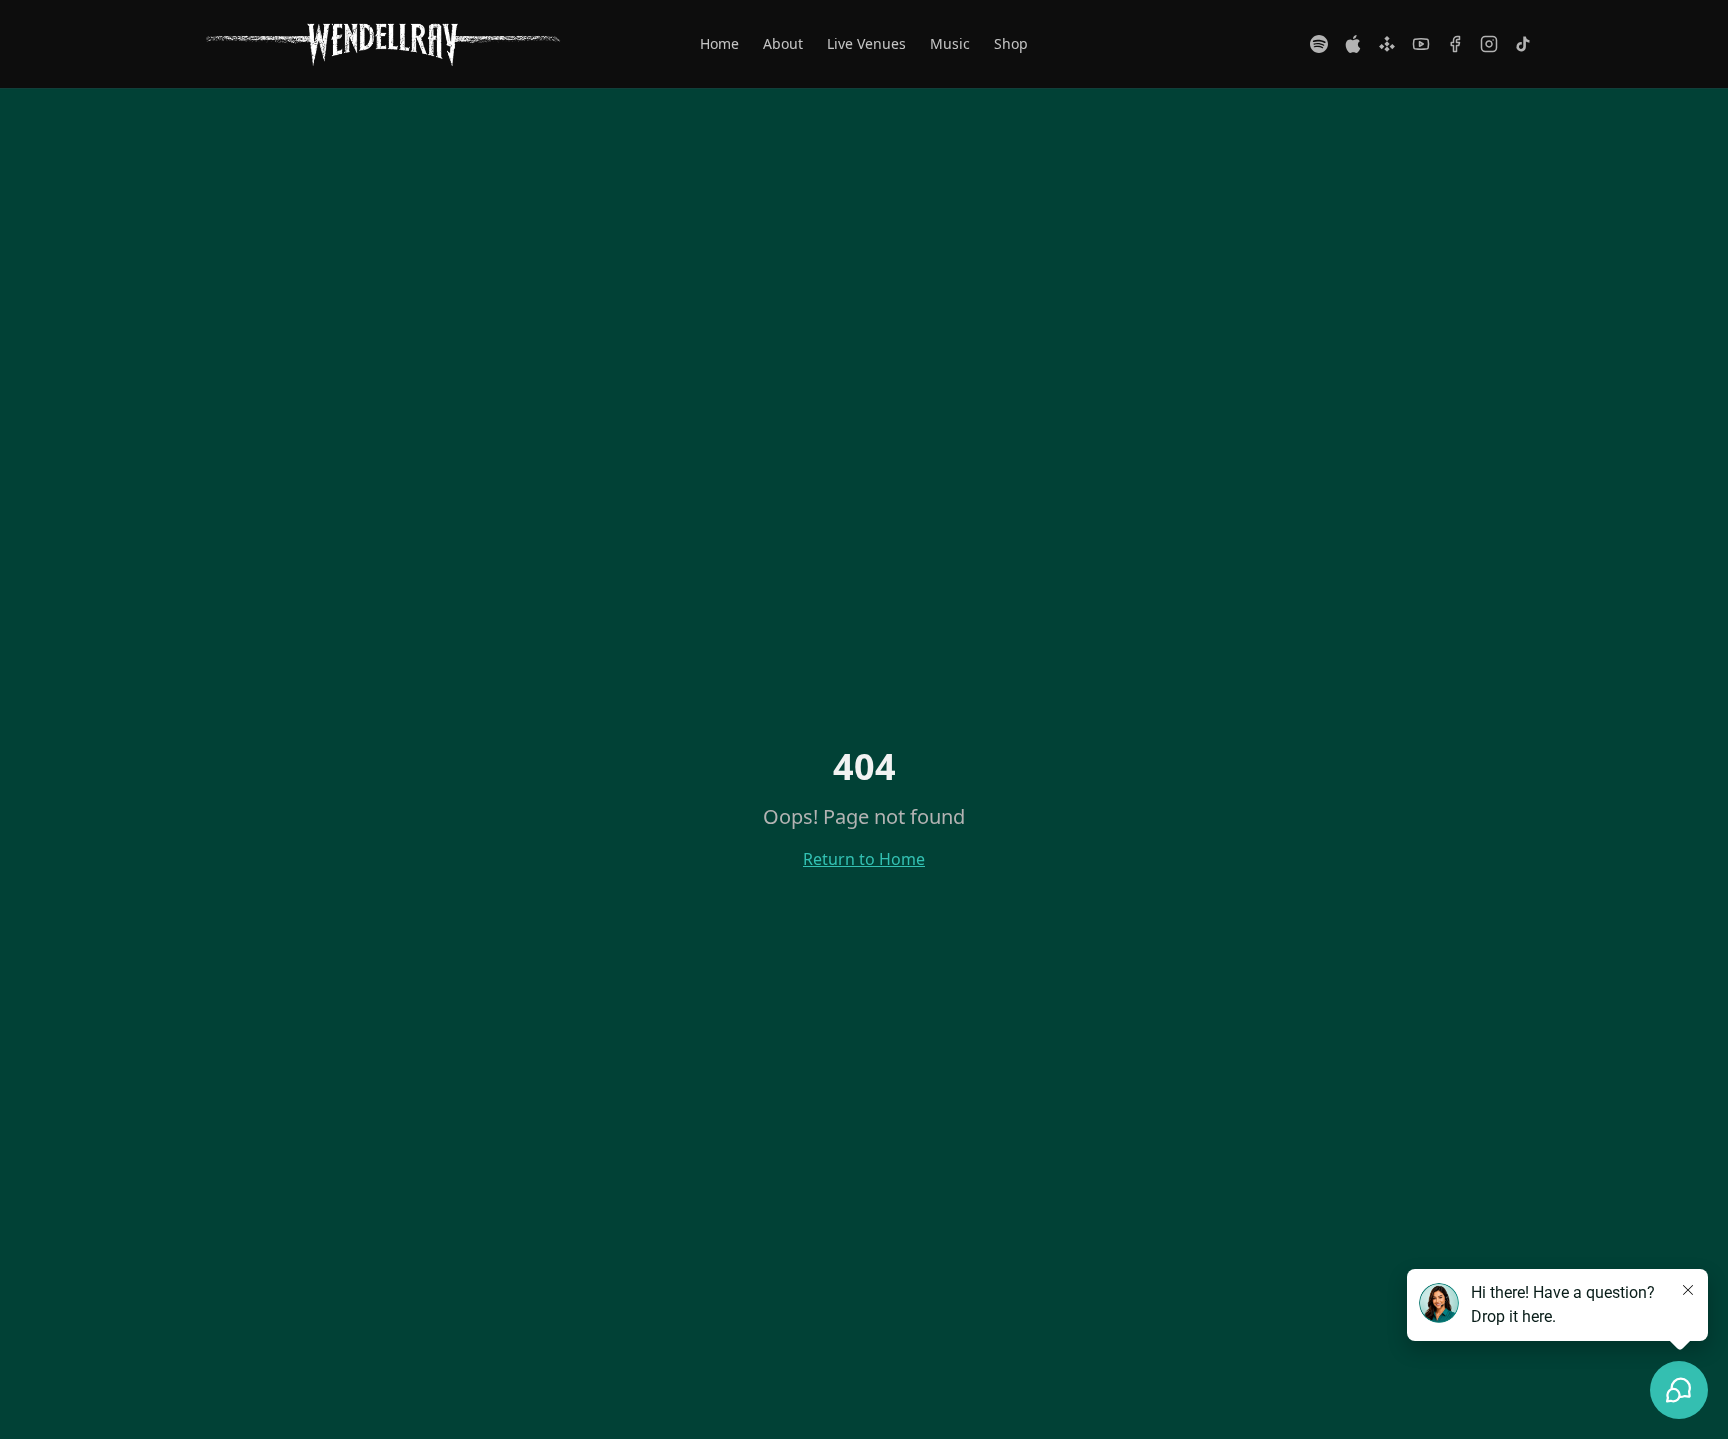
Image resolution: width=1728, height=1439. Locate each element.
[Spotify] (1319, 44)
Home (719, 43)
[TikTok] (1523, 44)
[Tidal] (1387, 44)
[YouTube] (1421, 44)
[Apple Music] (1353, 44)
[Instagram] (1489, 44)
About (783, 43)
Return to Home (864, 859)
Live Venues (866, 43)
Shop (1011, 43)
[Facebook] (1455, 44)
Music (950, 43)
